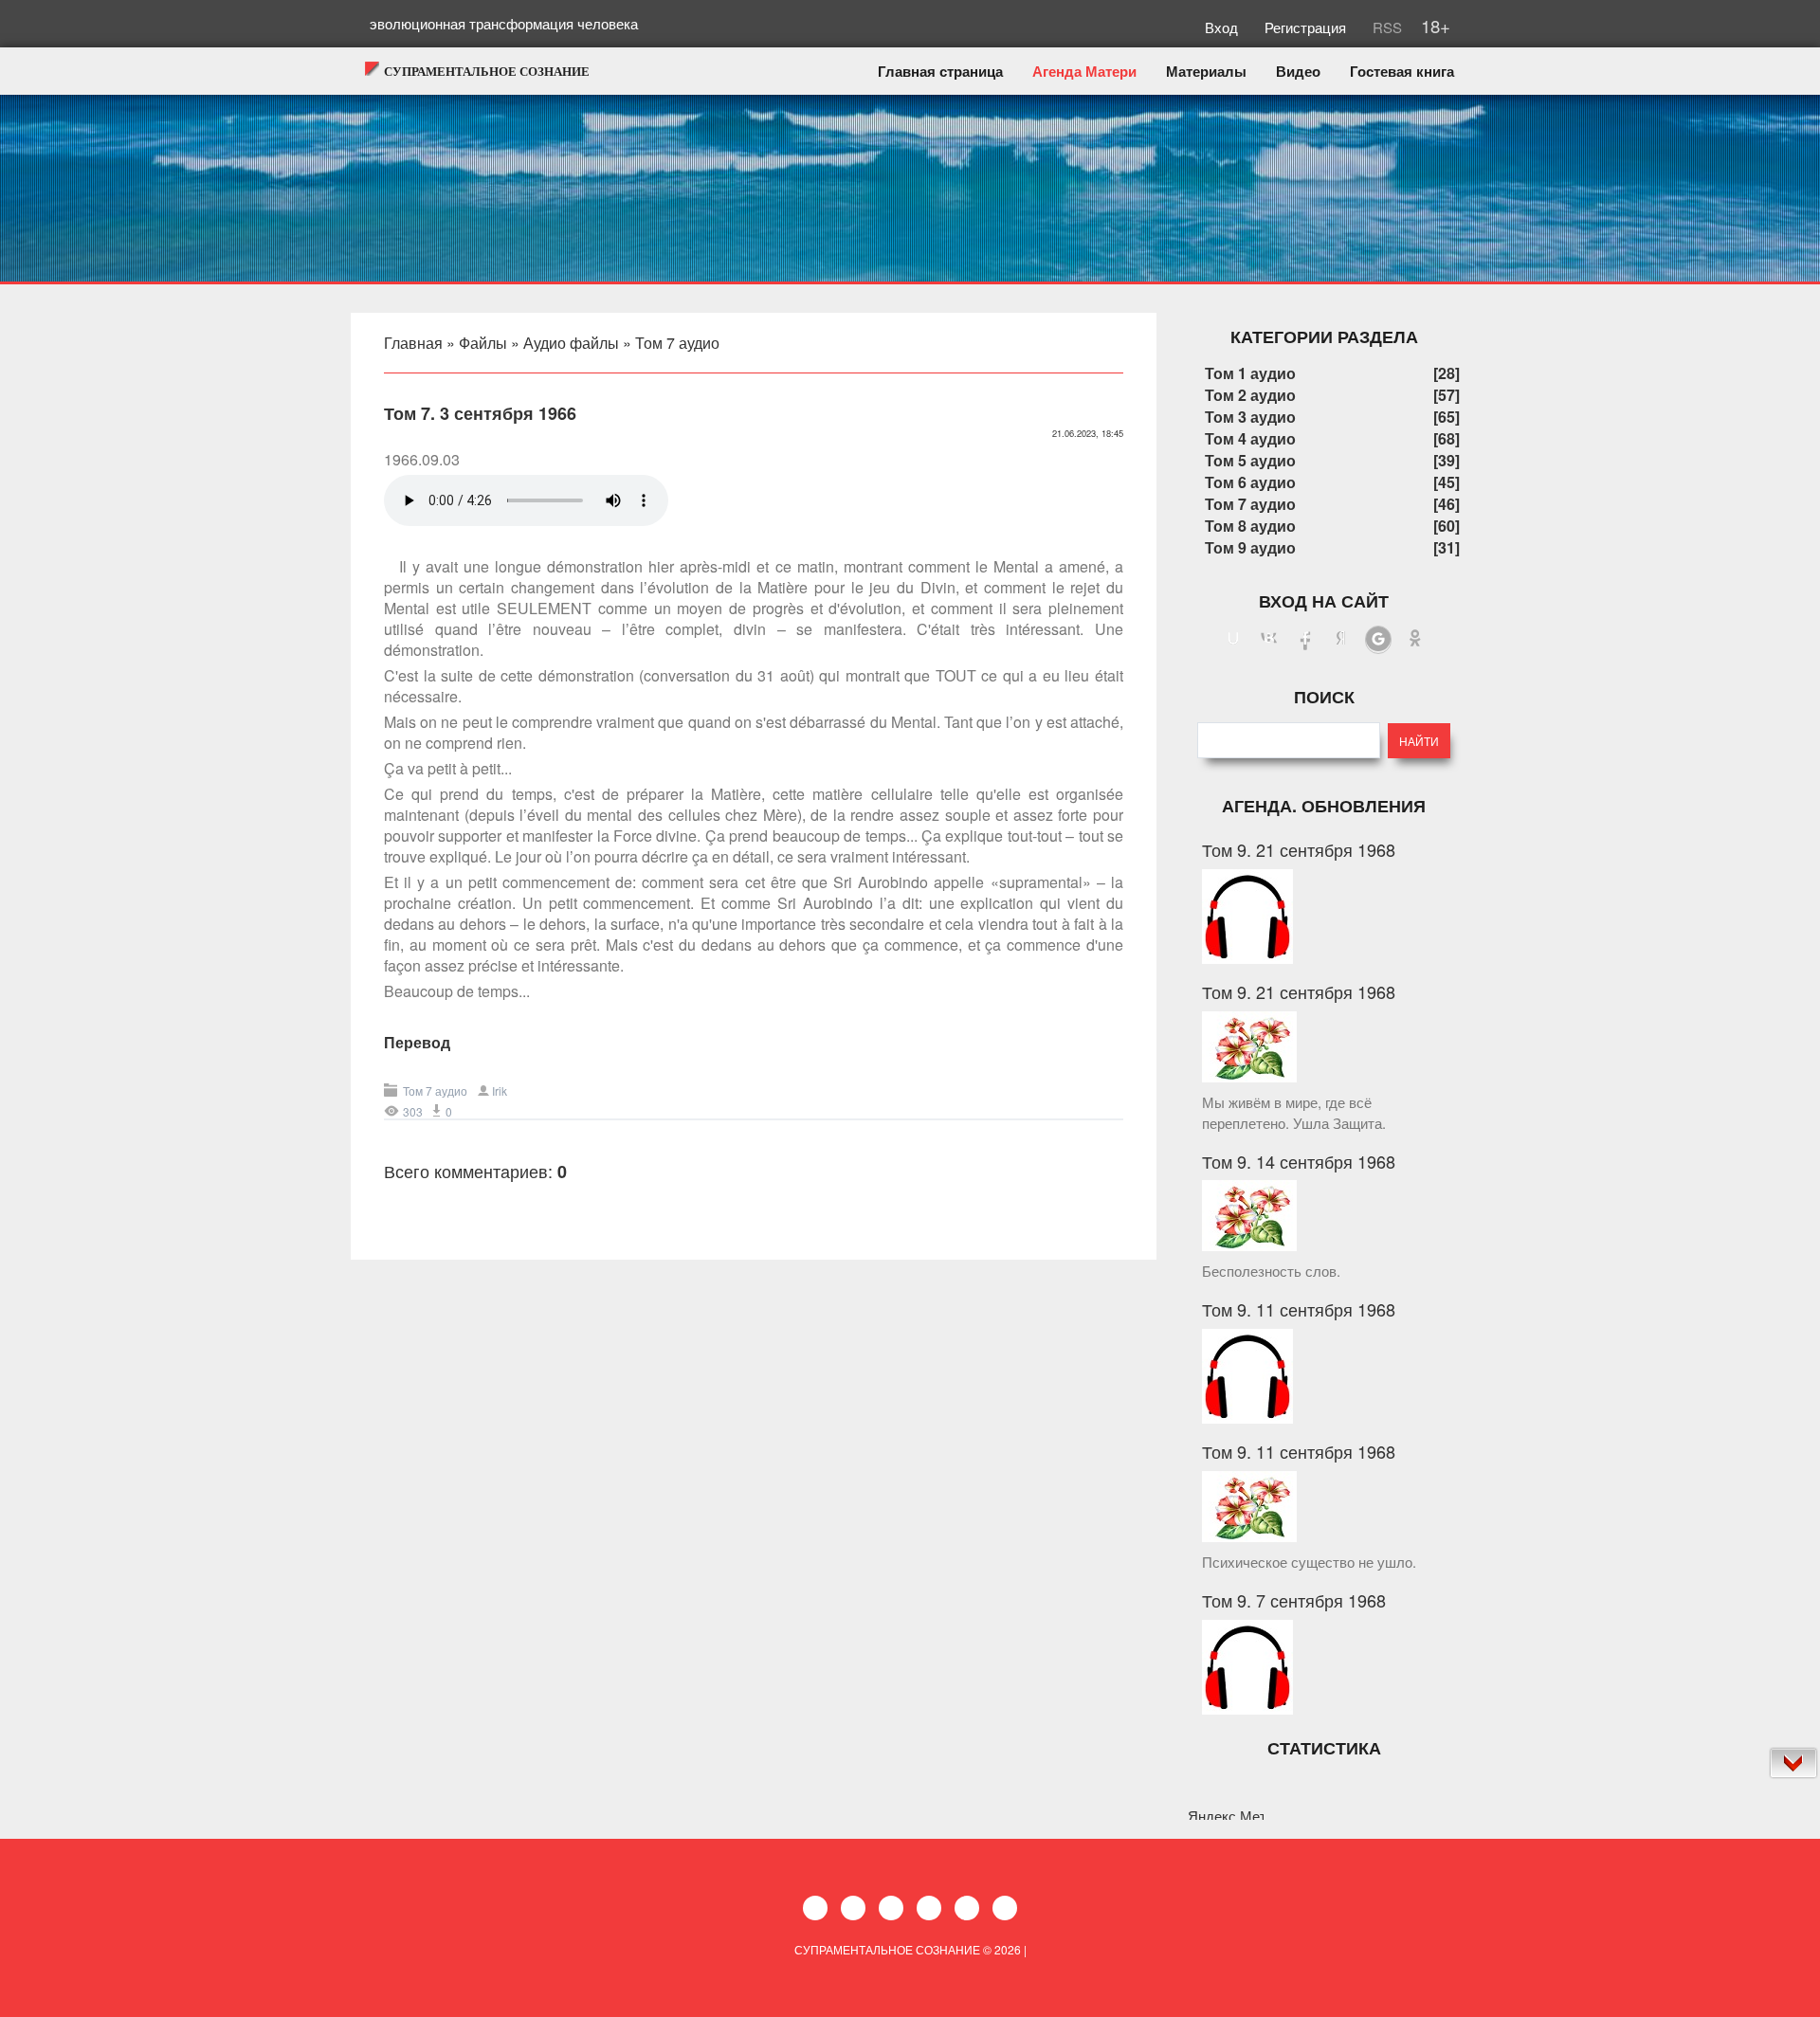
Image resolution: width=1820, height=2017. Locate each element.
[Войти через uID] (1233, 640)
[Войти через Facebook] (1305, 640)
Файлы (483, 343)
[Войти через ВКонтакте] (1269, 640)
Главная (413, 343)
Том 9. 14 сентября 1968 (1299, 1161)
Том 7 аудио (677, 343)
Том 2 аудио (1250, 395)
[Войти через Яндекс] (1341, 640)
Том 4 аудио (1250, 438)
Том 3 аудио (1250, 417)
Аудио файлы (571, 343)
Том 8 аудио (1250, 526)
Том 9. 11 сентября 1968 (1299, 1309)
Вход (1223, 27)
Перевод (417, 1042)
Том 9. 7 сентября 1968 (1294, 1600)
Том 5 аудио (1250, 460)
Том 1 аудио (1250, 373)
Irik (500, 1090)
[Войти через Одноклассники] (1415, 640)
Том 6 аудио (1250, 482)
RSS (1385, 27)
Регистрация (1307, 27)
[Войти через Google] (1378, 640)
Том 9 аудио (1250, 547)
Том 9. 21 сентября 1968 (1299, 849)
